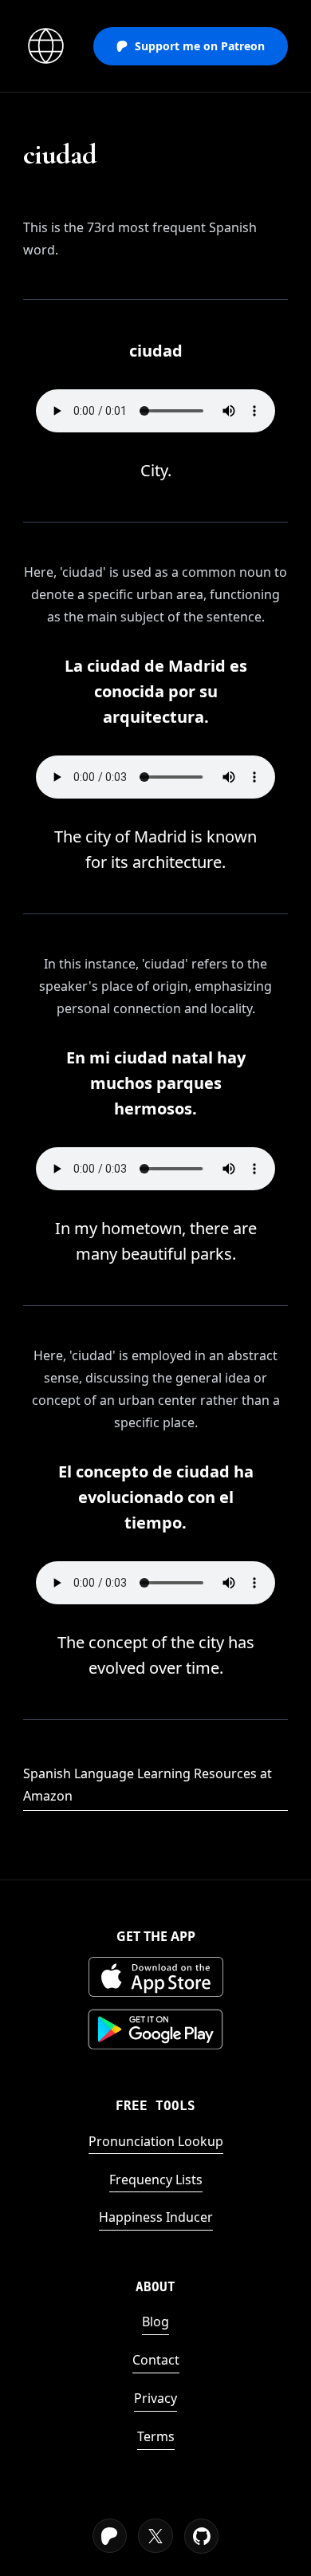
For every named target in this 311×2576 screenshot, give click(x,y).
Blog (155, 2322)
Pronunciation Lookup (156, 2141)
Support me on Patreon (200, 46)
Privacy (155, 2398)
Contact (156, 2360)
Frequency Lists (156, 2180)
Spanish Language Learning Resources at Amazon (148, 1785)
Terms (156, 2436)
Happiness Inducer (156, 2217)
